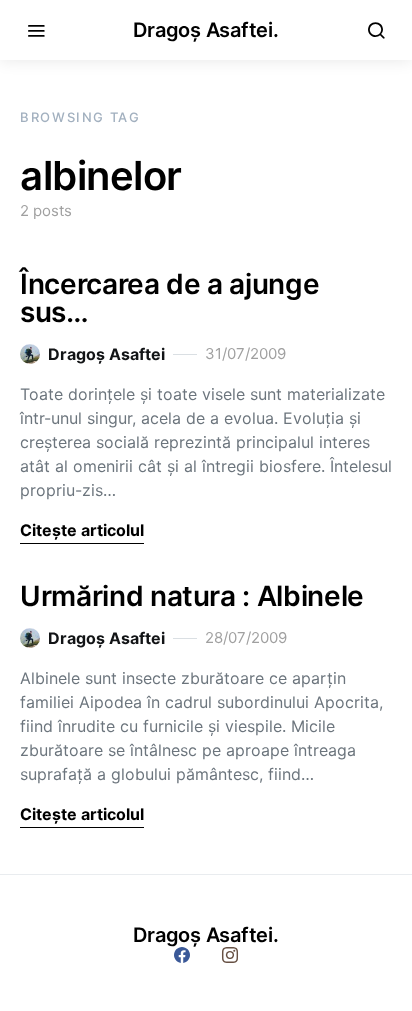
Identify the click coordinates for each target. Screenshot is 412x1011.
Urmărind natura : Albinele (192, 596)
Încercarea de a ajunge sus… (169, 298)
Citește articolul (82, 530)
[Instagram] (230, 955)
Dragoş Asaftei (106, 354)
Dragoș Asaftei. (205, 30)
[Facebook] (182, 955)
